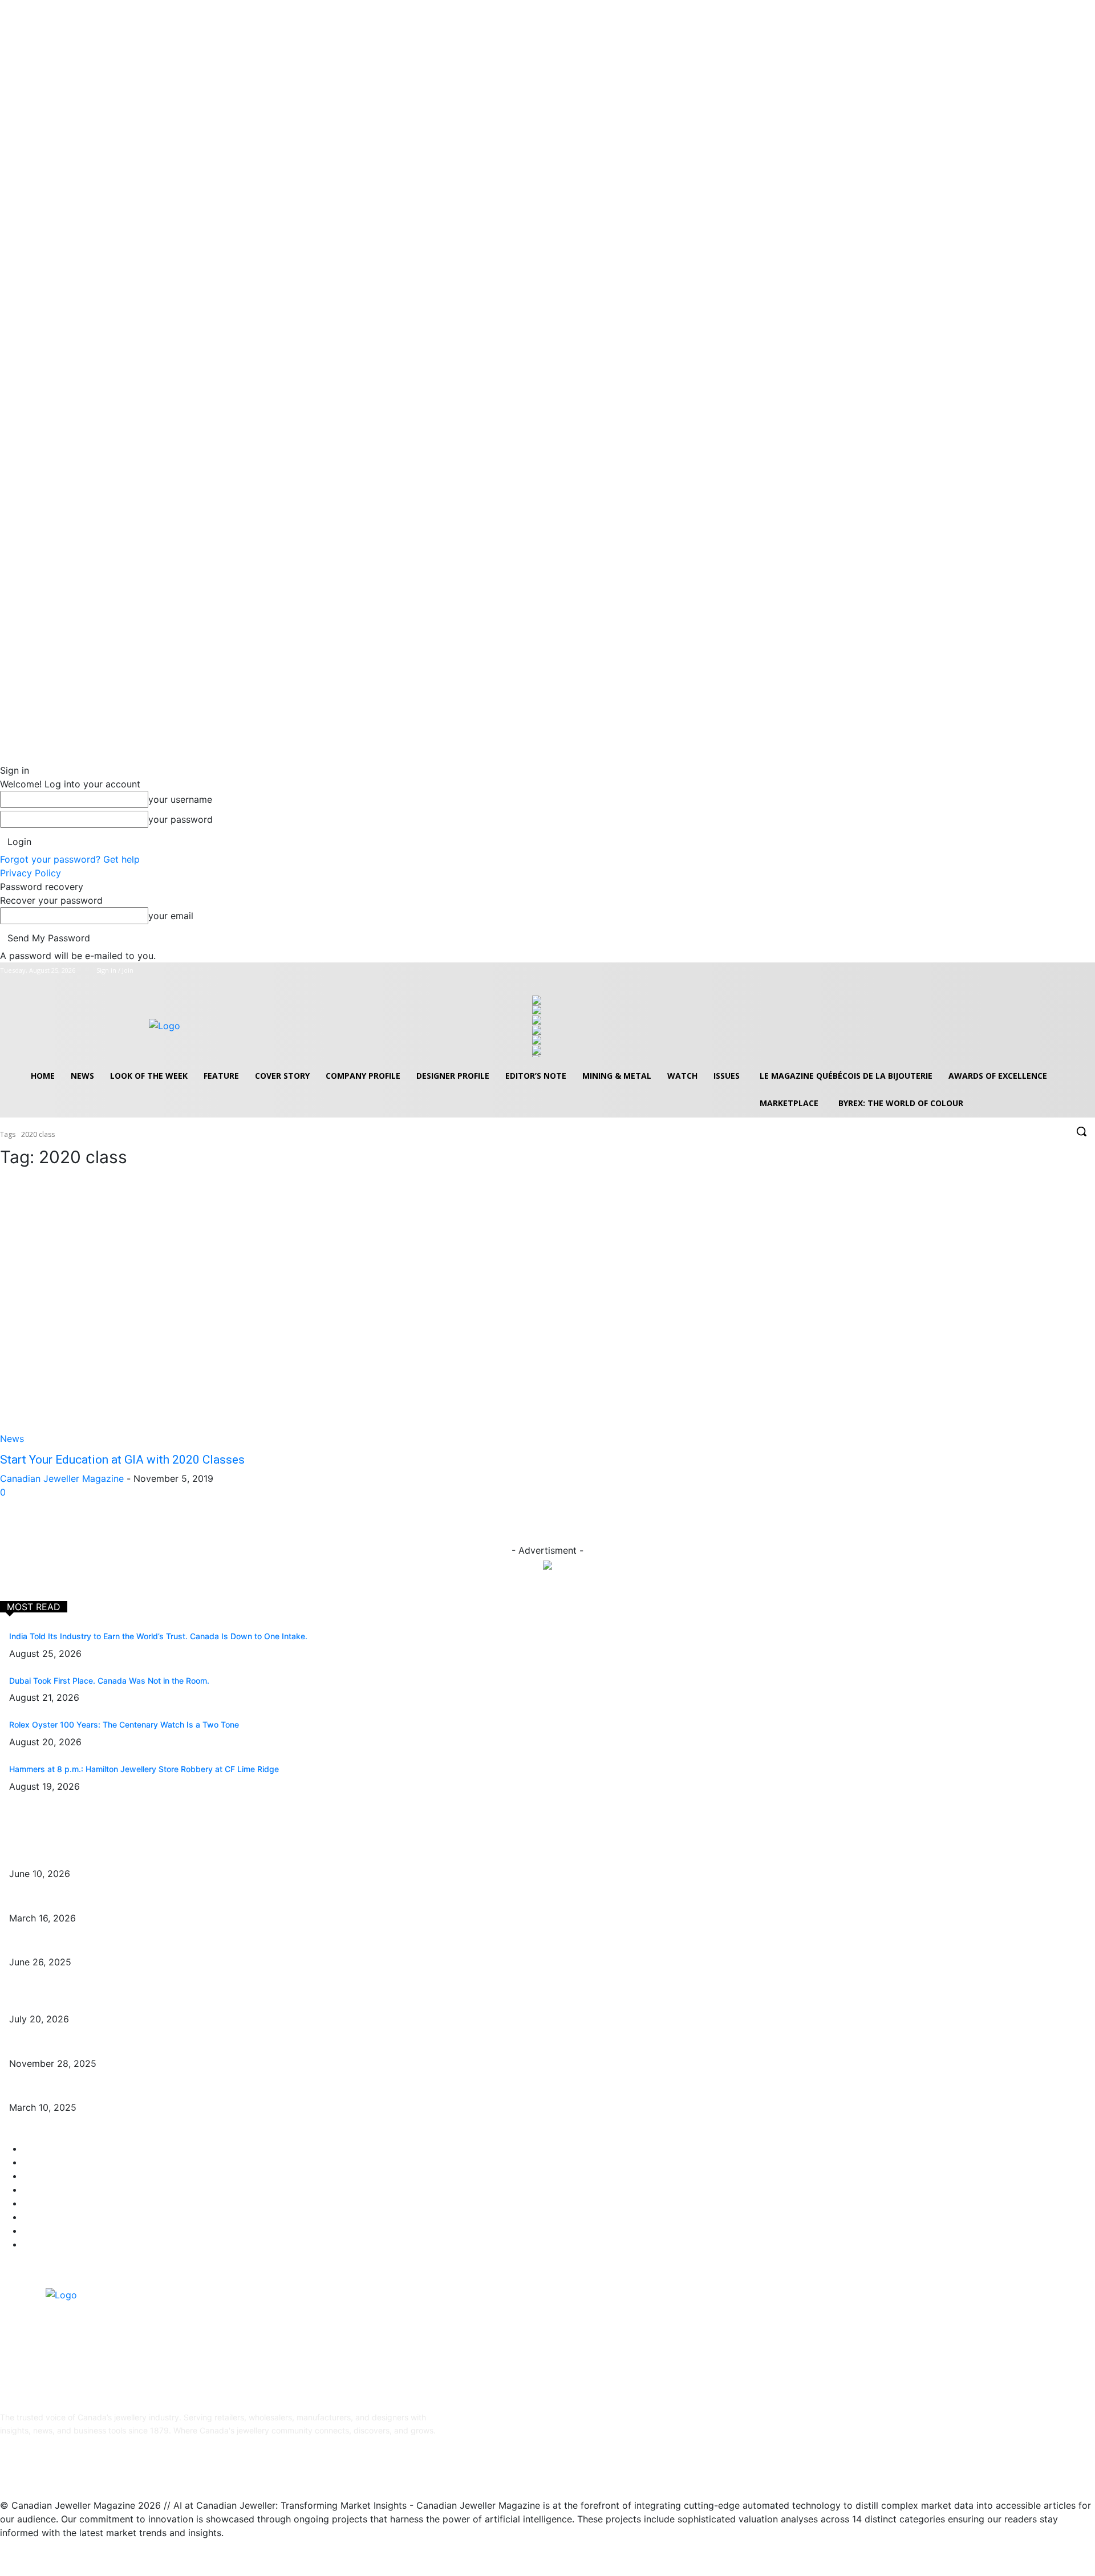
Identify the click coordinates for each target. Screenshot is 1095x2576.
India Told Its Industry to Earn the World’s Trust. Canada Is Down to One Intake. (158, 1636)
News (12, 1439)
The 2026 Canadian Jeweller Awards (79, 1857)
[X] (1072, 971)
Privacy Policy (31, 873)
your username (180, 799)
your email (171, 916)
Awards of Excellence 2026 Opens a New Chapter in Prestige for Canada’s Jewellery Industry (186, 1901)
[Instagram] (1057, 971)
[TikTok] (96, 2467)
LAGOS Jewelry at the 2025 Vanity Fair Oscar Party (107, 2091)
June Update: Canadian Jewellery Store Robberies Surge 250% (128, 1945)
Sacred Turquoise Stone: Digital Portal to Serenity (102, 2046)
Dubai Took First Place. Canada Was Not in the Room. (109, 1681)
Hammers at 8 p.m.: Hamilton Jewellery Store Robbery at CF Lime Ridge (144, 1769)
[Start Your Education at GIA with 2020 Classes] (267, 1312)
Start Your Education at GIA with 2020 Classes (122, 1460)
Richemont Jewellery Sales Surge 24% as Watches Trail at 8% (125, 2002)
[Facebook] (1041, 971)
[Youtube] (1088, 971)
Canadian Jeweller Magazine (62, 1478)
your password (181, 819)
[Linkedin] (67, 2467)
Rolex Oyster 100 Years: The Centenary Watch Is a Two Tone (124, 1724)
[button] (1081, 1131)
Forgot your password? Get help (70, 859)
